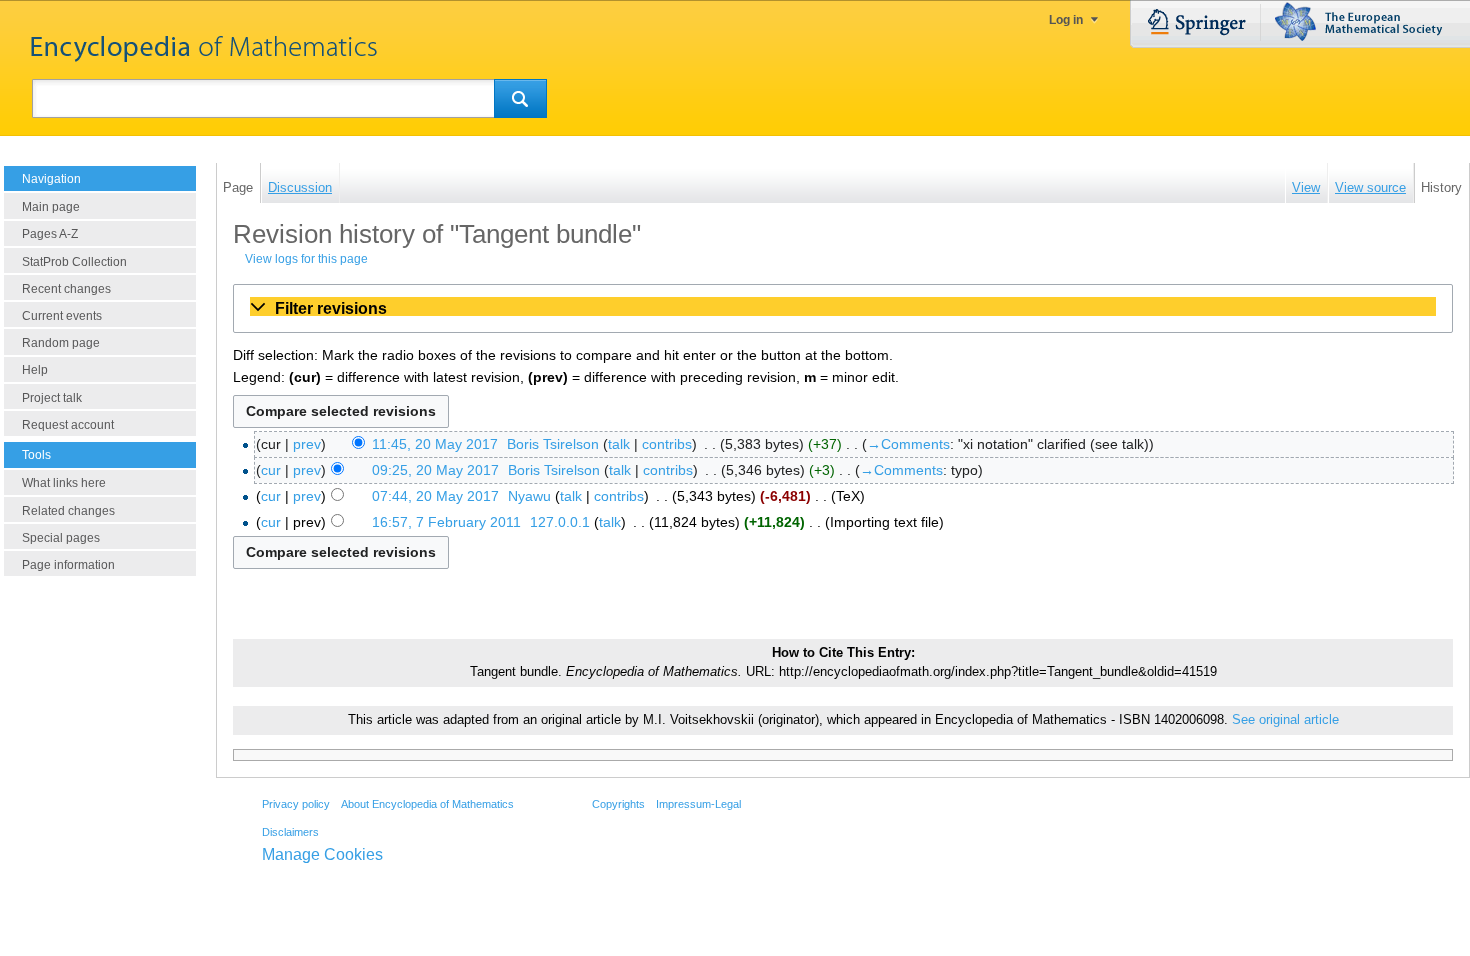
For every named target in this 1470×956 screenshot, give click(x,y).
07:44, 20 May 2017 (435, 496)
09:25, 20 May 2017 (435, 470)
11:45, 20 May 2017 (435, 444)
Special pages (61, 538)
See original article (1285, 720)
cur (271, 470)
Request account (68, 425)
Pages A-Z (50, 234)
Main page (51, 207)
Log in (1066, 20)
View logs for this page (306, 259)
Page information (68, 565)
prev (307, 444)
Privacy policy (296, 804)
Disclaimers (290, 832)
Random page (61, 343)
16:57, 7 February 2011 (446, 522)
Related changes (68, 511)
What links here (64, 483)
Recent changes (66, 289)
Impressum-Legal (698, 804)
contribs (667, 444)
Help (35, 370)
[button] (843, 308)
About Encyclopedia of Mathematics (427, 804)
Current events (62, 316)
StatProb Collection (74, 262)
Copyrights (618, 804)
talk (619, 444)
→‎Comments (908, 444)
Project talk (52, 398)
